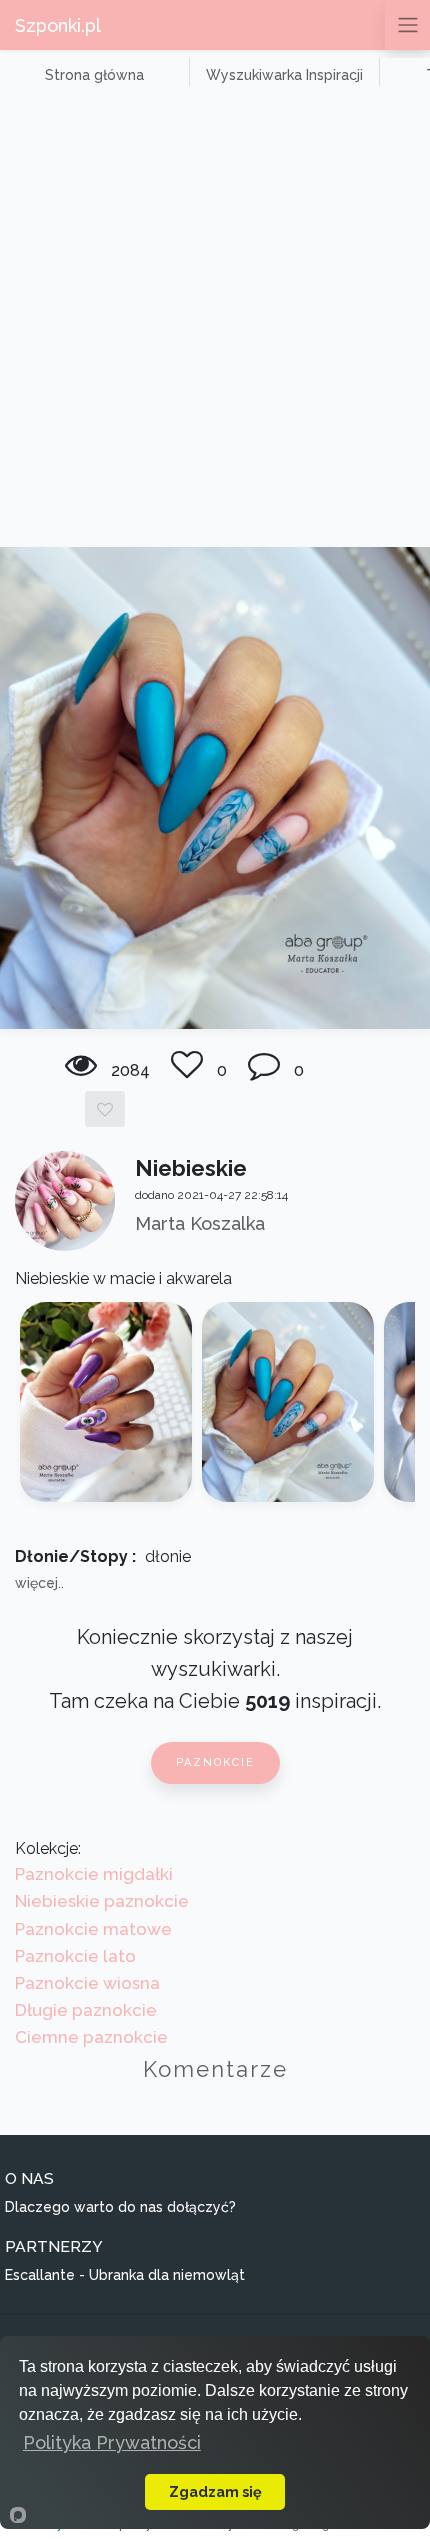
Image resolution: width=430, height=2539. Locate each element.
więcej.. (39, 1583)
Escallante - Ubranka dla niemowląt (125, 2275)
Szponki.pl (58, 25)
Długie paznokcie (86, 2010)
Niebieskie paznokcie (102, 1901)
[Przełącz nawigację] (407, 25)
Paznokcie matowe (93, 1929)
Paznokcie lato (75, 1956)
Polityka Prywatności (112, 2442)
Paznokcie (215, 1762)
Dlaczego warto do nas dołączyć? (120, 2207)
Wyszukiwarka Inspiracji (284, 75)
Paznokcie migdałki (94, 1874)
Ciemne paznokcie (91, 2037)
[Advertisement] (215, 322)
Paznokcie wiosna (87, 1983)
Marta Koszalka (200, 1223)
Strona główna (94, 75)
